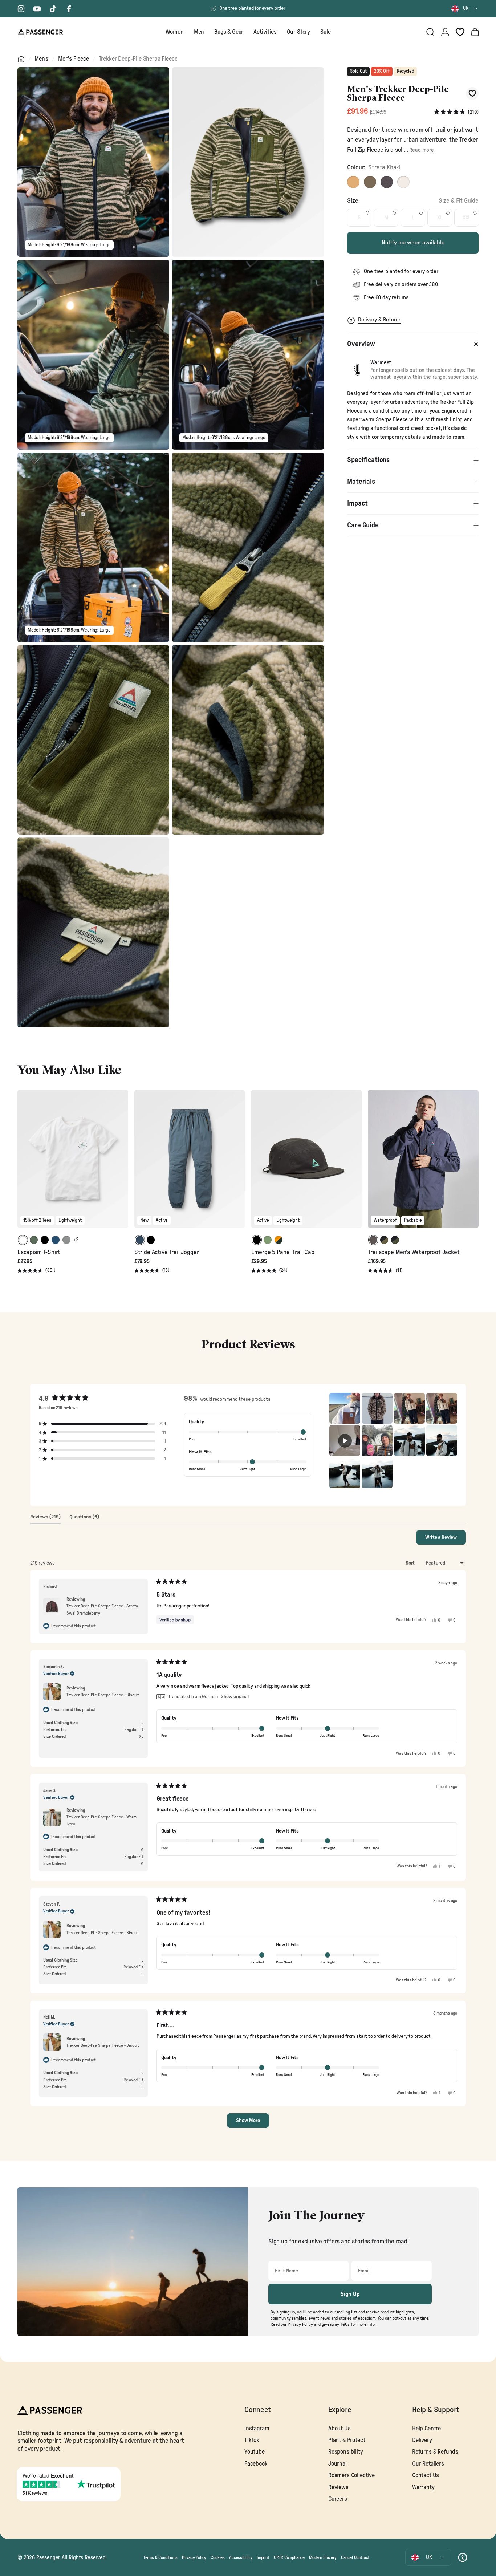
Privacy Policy (194, 2557)
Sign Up (350, 2294)
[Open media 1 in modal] (93, 162)
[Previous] (24, 1164)
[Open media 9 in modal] (93, 932)
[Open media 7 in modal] (93, 740)
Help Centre (426, 2429)
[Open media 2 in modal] (248, 162)
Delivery (422, 2440)
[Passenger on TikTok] (53, 9)
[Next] (122, 1164)
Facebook (256, 2464)
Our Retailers (428, 2464)
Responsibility (346, 2452)
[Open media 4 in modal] (248, 354)
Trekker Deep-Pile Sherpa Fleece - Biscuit (103, 1933)
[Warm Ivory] (403, 182)
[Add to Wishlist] (472, 94)
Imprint (263, 2557)
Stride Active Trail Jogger (167, 1252)
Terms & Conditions (160, 2557)
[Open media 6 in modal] (248, 547)
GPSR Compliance (289, 2557)
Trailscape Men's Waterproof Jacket (414, 1252)
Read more (421, 150)
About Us (340, 2429)
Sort (411, 1563)
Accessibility (241, 2557)
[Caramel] (370, 182)
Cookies (218, 2557)
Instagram (257, 2429)
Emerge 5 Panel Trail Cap (283, 1252)
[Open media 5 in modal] (93, 547)
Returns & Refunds (435, 2452)
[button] (456, 112)
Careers (338, 2499)
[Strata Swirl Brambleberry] (387, 182)
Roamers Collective (351, 2475)
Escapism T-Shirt (39, 1252)
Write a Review (446, 1539)
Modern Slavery (323, 2557)
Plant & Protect (347, 2440)
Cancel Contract (355, 2557)
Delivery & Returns (380, 320)
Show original (235, 1697)
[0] (460, 32)
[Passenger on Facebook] (69, 9)
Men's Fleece (74, 59)
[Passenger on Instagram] (21, 9)
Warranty (423, 2487)
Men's (41, 59)
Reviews (338, 2487)
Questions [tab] (84, 1519)
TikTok (252, 2440)
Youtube (255, 2452)
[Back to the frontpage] (21, 59)
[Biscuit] (353, 182)
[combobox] (465, 9)
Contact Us (426, 2475)
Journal (338, 2464)
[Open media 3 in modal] (93, 354)
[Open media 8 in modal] (248, 740)
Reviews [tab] (45, 1519)
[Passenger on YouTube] (37, 9)
